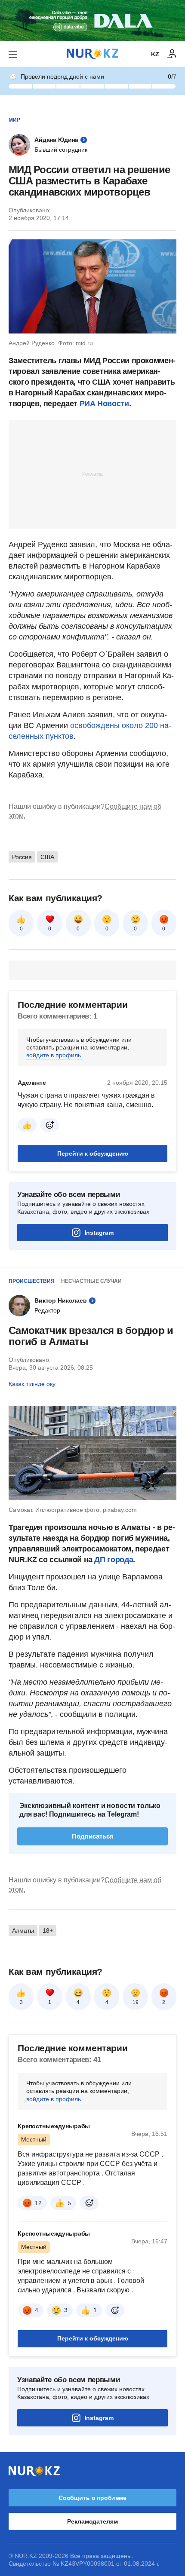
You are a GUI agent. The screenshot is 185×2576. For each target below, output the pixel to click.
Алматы (23, 1930)
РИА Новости (104, 404)
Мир (14, 120)
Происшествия (32, 1281)
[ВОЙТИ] (172, 54)
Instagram (99, 1233)
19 (136, 2002)
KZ (155, 54)
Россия (22, 857)
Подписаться (93, 1836)
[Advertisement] (92, 474)
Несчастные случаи (91, 1281)
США (47, 857)
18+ (48, 1930)
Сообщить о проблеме (92, 2498)
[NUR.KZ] (92, 54)
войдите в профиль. (54, 1055)
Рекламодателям (92, 2521)
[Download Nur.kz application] (92, 21)
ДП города (114, 1560)
